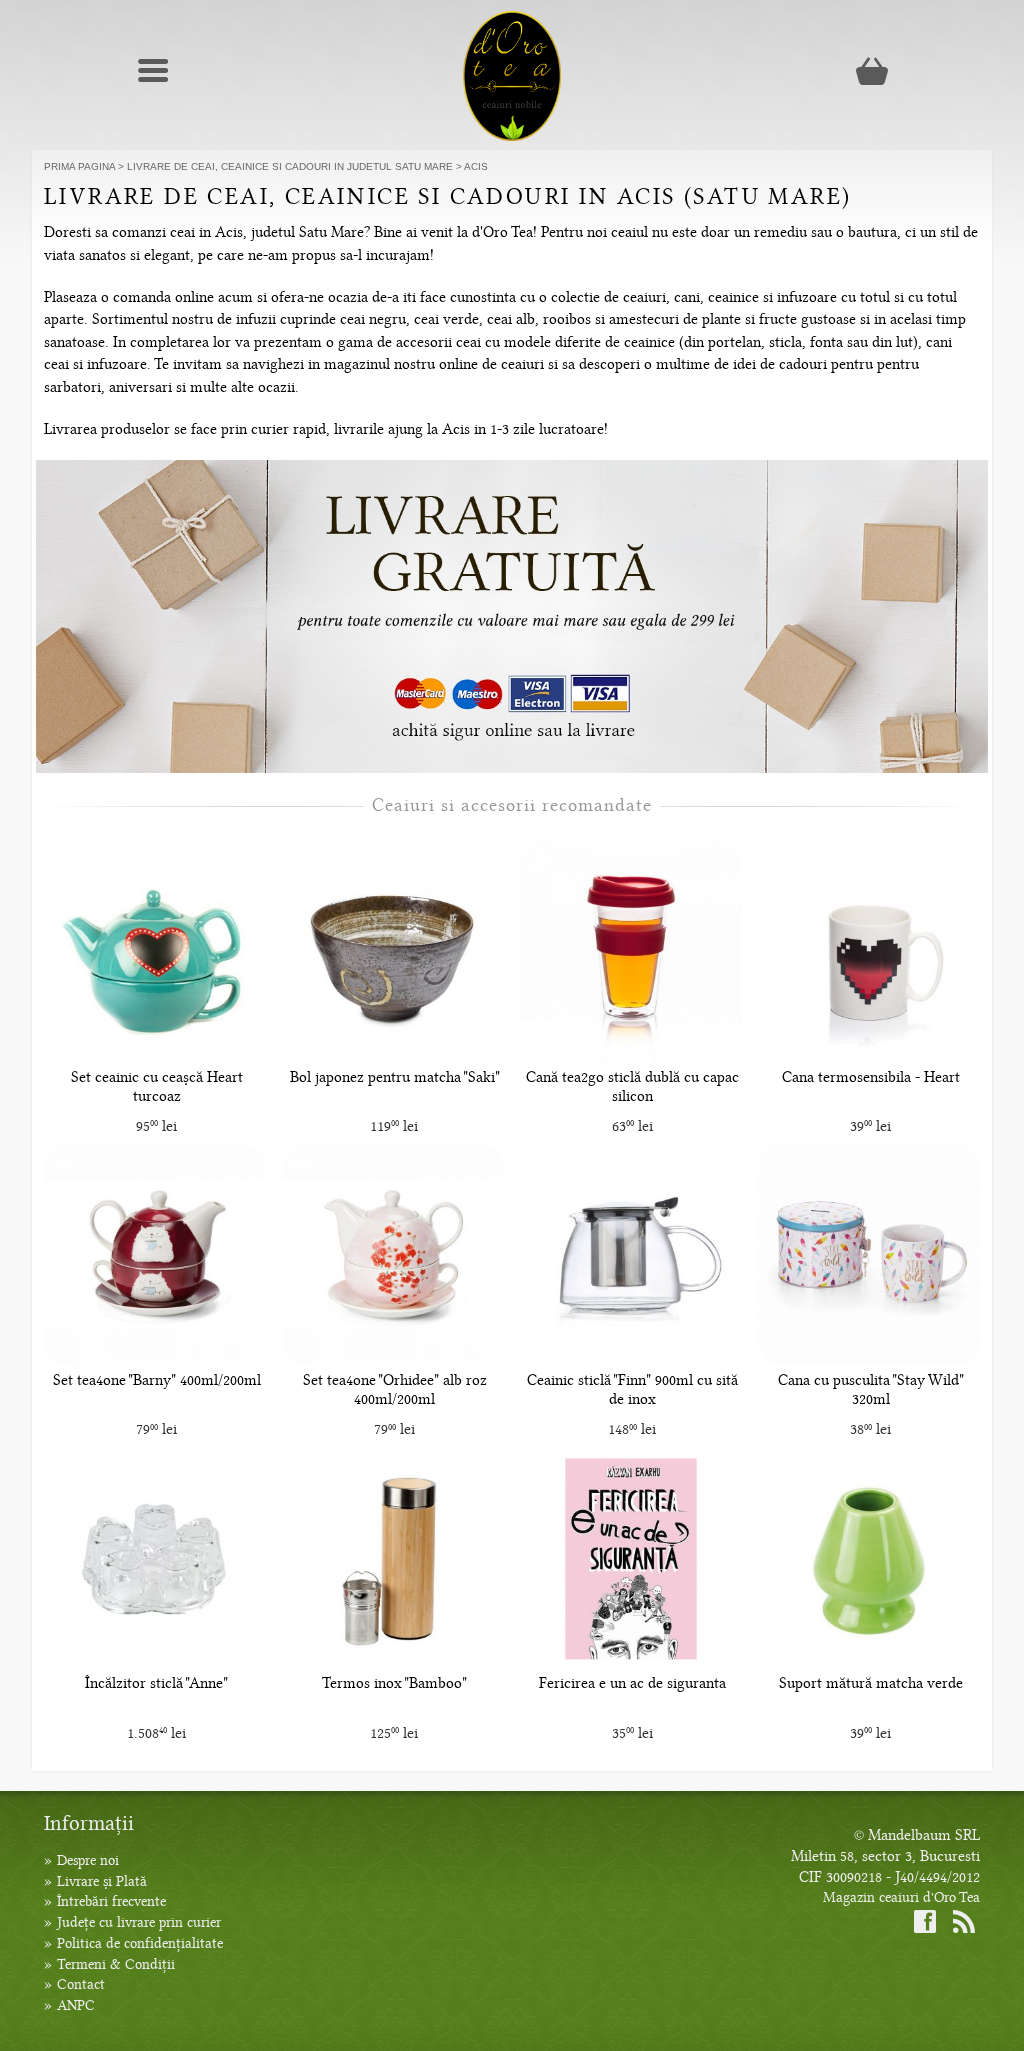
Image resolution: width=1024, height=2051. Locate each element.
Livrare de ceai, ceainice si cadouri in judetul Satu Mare (290, 166)
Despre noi (88, 1860)
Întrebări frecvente (111, 1901)
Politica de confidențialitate (140, 1943)
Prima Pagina (79, 166)
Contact (81, 1984)
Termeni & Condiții (116, 1964)
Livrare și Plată (102, 1881)
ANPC (76, 2005)
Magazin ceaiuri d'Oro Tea (901, 1897)
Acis (476, 166)
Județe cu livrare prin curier (139, 1922)
